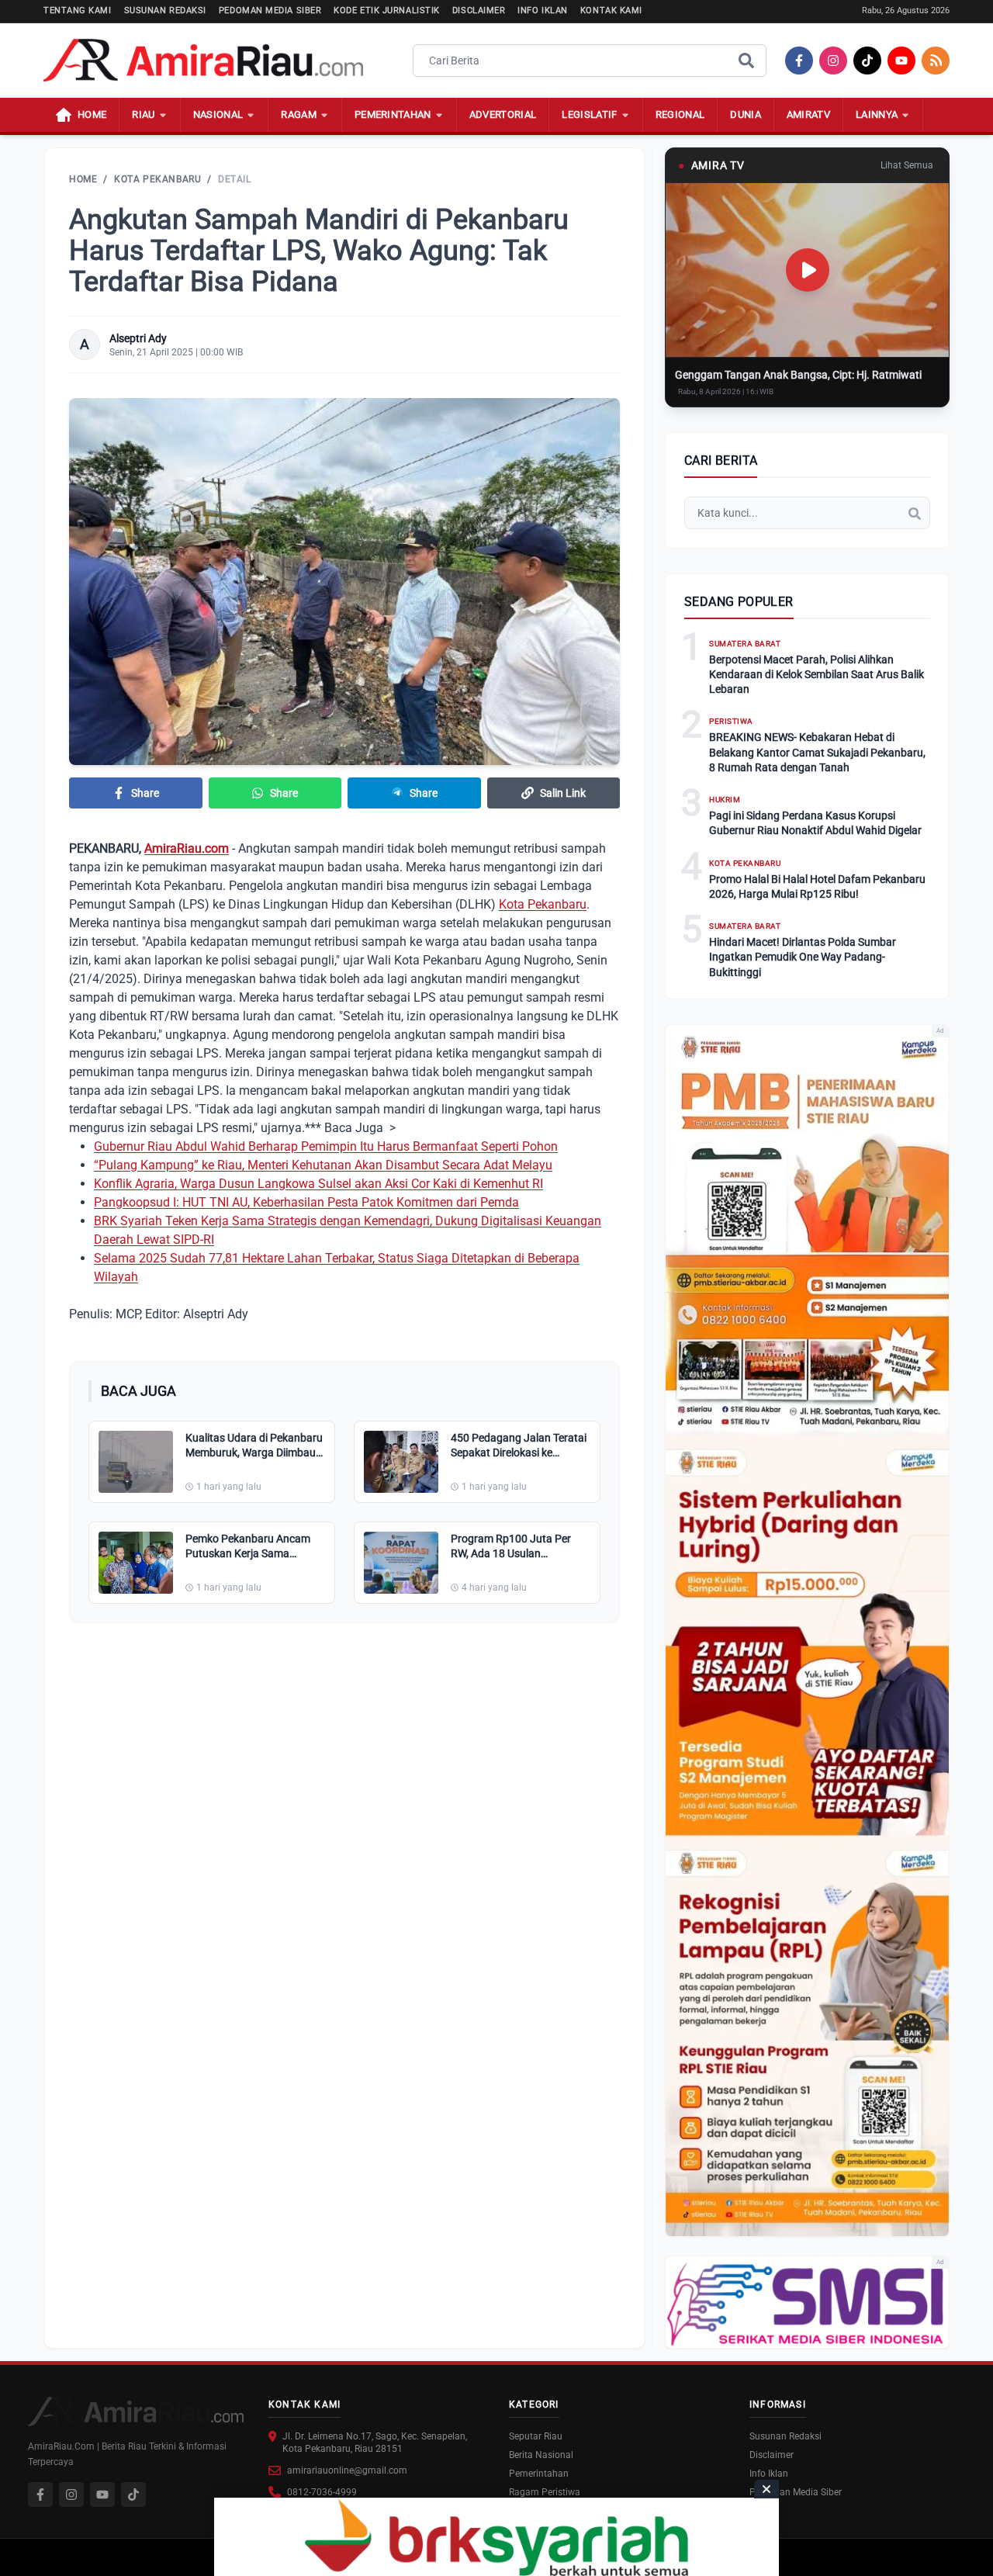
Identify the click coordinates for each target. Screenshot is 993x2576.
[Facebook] (799, 61)
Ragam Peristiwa (545, 2492)
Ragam (299, 114)
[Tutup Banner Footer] (766, 2489)
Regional (680, 114)
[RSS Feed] (936, 61)
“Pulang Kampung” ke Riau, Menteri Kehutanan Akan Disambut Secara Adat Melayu (323, 1165)
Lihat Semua (907, 165)
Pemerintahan (393, 114)
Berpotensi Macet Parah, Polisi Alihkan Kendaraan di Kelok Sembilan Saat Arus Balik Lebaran (817, 675)
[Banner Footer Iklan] (496, 2537)
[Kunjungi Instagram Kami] (71, 2495)
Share (145, 793)
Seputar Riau (536, 2436)
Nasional (218, 114)
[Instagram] (833, 61)
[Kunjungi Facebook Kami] (40, 2495)
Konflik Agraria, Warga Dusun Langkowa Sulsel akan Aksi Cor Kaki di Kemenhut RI (318, 1184)
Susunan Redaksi (165, 10)
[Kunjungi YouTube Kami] (102, 2495)
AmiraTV (808, 114)
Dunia (746, 114)
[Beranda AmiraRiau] (203, 61)
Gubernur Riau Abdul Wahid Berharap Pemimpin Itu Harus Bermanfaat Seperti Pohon (326, 1146)
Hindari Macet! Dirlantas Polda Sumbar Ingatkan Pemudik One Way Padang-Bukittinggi (803, 957)
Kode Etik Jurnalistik (387, 10)
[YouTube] (901, 61)
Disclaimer (479, 10)
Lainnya (877, 114)
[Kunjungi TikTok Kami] (133, 2495)
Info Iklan (543, 10)
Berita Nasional (541, 2455)
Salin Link (563, 793)
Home (83, 179)
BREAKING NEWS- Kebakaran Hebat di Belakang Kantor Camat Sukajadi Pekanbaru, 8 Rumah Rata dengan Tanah (817, 752)
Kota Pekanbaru (157, 179)
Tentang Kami (78, 10)
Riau (143, 114)
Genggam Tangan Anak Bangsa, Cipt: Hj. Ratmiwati (798, 375)
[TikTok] (867, 61)
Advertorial (503, 114)
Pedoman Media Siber (270, 10)
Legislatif (589, 114)
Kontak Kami (611, 10)
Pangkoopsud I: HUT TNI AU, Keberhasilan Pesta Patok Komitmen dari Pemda (306, 1202)
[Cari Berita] (746, 61)
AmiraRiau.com (187, 848)
